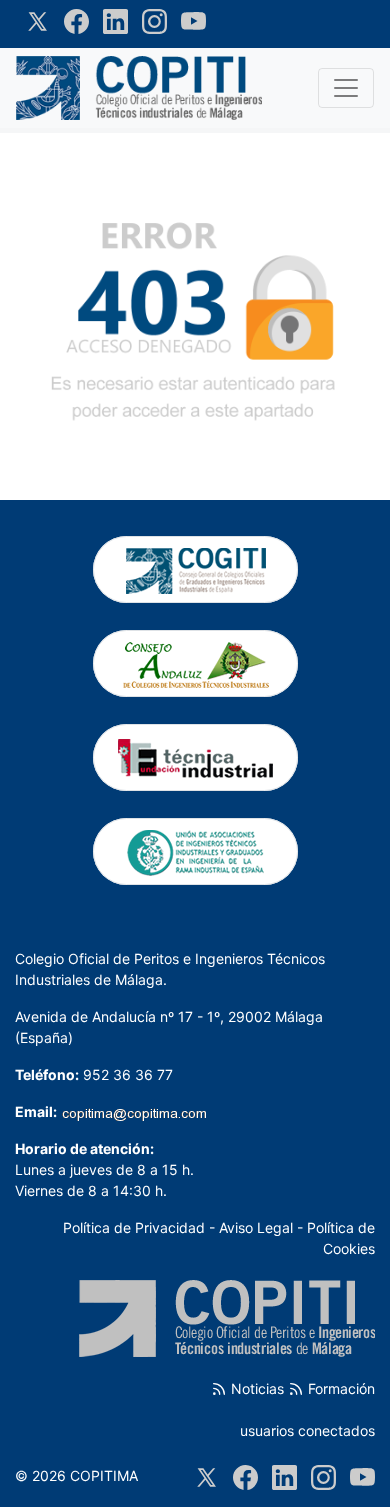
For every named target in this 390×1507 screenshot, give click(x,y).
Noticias (255, 1388)
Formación (339, 1388)
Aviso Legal (256, 1227)
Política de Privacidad (134, 1227)
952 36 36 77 (128, 1074)
